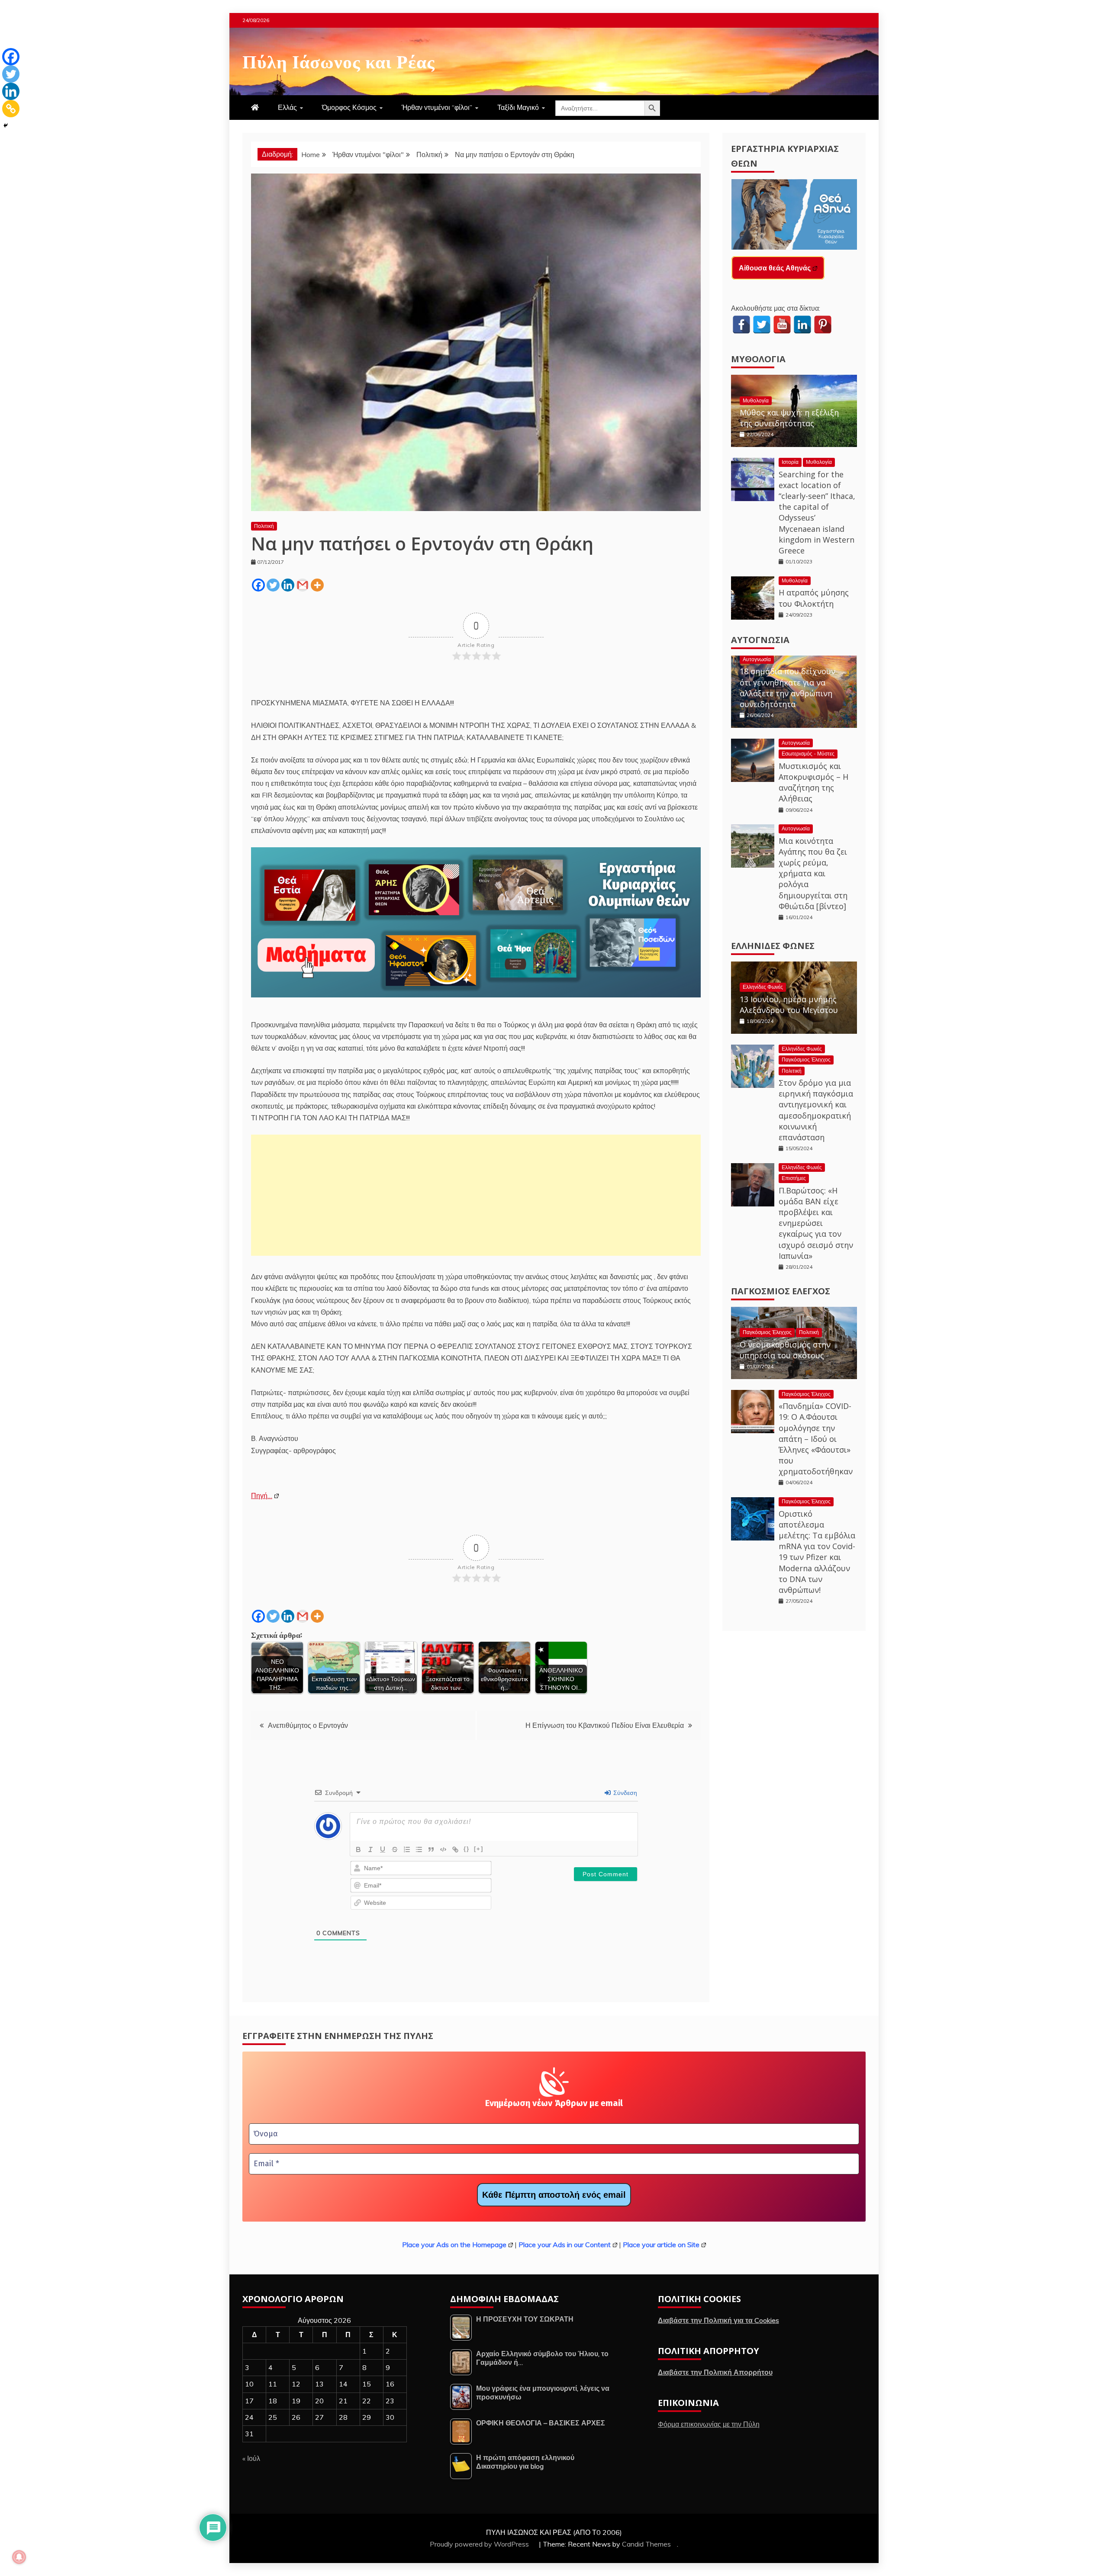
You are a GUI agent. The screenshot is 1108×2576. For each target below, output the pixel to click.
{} (467, 1849)
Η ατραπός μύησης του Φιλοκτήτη (814, 598)
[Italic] (370, 1849)
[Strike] (395, 1849)
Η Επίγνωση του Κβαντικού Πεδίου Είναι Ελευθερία (605, 1725)
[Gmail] (303, 585)
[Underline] (383, 1849)
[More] (317, 585)
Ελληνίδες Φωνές (773, 946)
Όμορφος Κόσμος (349, 107)
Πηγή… (262, 1495)
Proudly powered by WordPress (480, 2544)
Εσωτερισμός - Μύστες (808, 754)
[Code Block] (443, 1849)
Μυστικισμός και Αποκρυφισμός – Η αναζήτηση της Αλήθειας (813, 782)
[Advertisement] (476, 1195)
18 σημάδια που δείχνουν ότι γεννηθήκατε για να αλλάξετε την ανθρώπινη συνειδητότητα (788, 688)
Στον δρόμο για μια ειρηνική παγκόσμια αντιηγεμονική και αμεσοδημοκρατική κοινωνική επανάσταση (816, 1110)
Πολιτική (264, 526)
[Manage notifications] (19, 2557)
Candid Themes (646, 2544)
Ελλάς (287, 107)
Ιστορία (790, 462)
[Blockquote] (431, 1849)
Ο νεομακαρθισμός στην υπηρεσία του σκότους (785, 1350)
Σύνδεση (624, 1793)
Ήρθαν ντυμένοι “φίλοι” (437, 107)
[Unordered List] (419, 1849)
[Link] (455, 1849)
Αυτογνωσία (760, 640)
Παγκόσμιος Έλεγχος (806, 1060)
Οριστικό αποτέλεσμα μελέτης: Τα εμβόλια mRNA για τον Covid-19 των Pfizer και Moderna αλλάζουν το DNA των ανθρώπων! (817, 1552)
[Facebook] (258, 585)
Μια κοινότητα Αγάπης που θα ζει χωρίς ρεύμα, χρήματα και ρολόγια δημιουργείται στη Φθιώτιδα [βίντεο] (813, 873)
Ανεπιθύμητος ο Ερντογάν (308, 1725)
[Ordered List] (407, 1849)
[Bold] (358, 1849)
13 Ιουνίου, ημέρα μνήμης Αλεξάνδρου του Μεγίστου (789, 1005)
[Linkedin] (288, 585)
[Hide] (6, 125)
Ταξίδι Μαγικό (518, 107)
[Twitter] (273, 585)
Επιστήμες (794, 1178)
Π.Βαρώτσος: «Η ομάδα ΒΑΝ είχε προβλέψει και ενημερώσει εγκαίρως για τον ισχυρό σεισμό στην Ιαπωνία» (816, 1223)
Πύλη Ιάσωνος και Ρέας (339, 60)
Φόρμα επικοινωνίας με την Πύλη (709, 2424)
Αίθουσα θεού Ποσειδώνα (781, 268)
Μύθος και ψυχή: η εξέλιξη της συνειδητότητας (789, 418)
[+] (479, 1849)
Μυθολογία (758, 359)
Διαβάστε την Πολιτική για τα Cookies (718, 2320)
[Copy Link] (11, 109)
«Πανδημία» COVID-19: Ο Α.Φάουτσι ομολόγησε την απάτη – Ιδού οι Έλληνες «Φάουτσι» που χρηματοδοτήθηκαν (816, 1439)
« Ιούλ (251, 2458)
